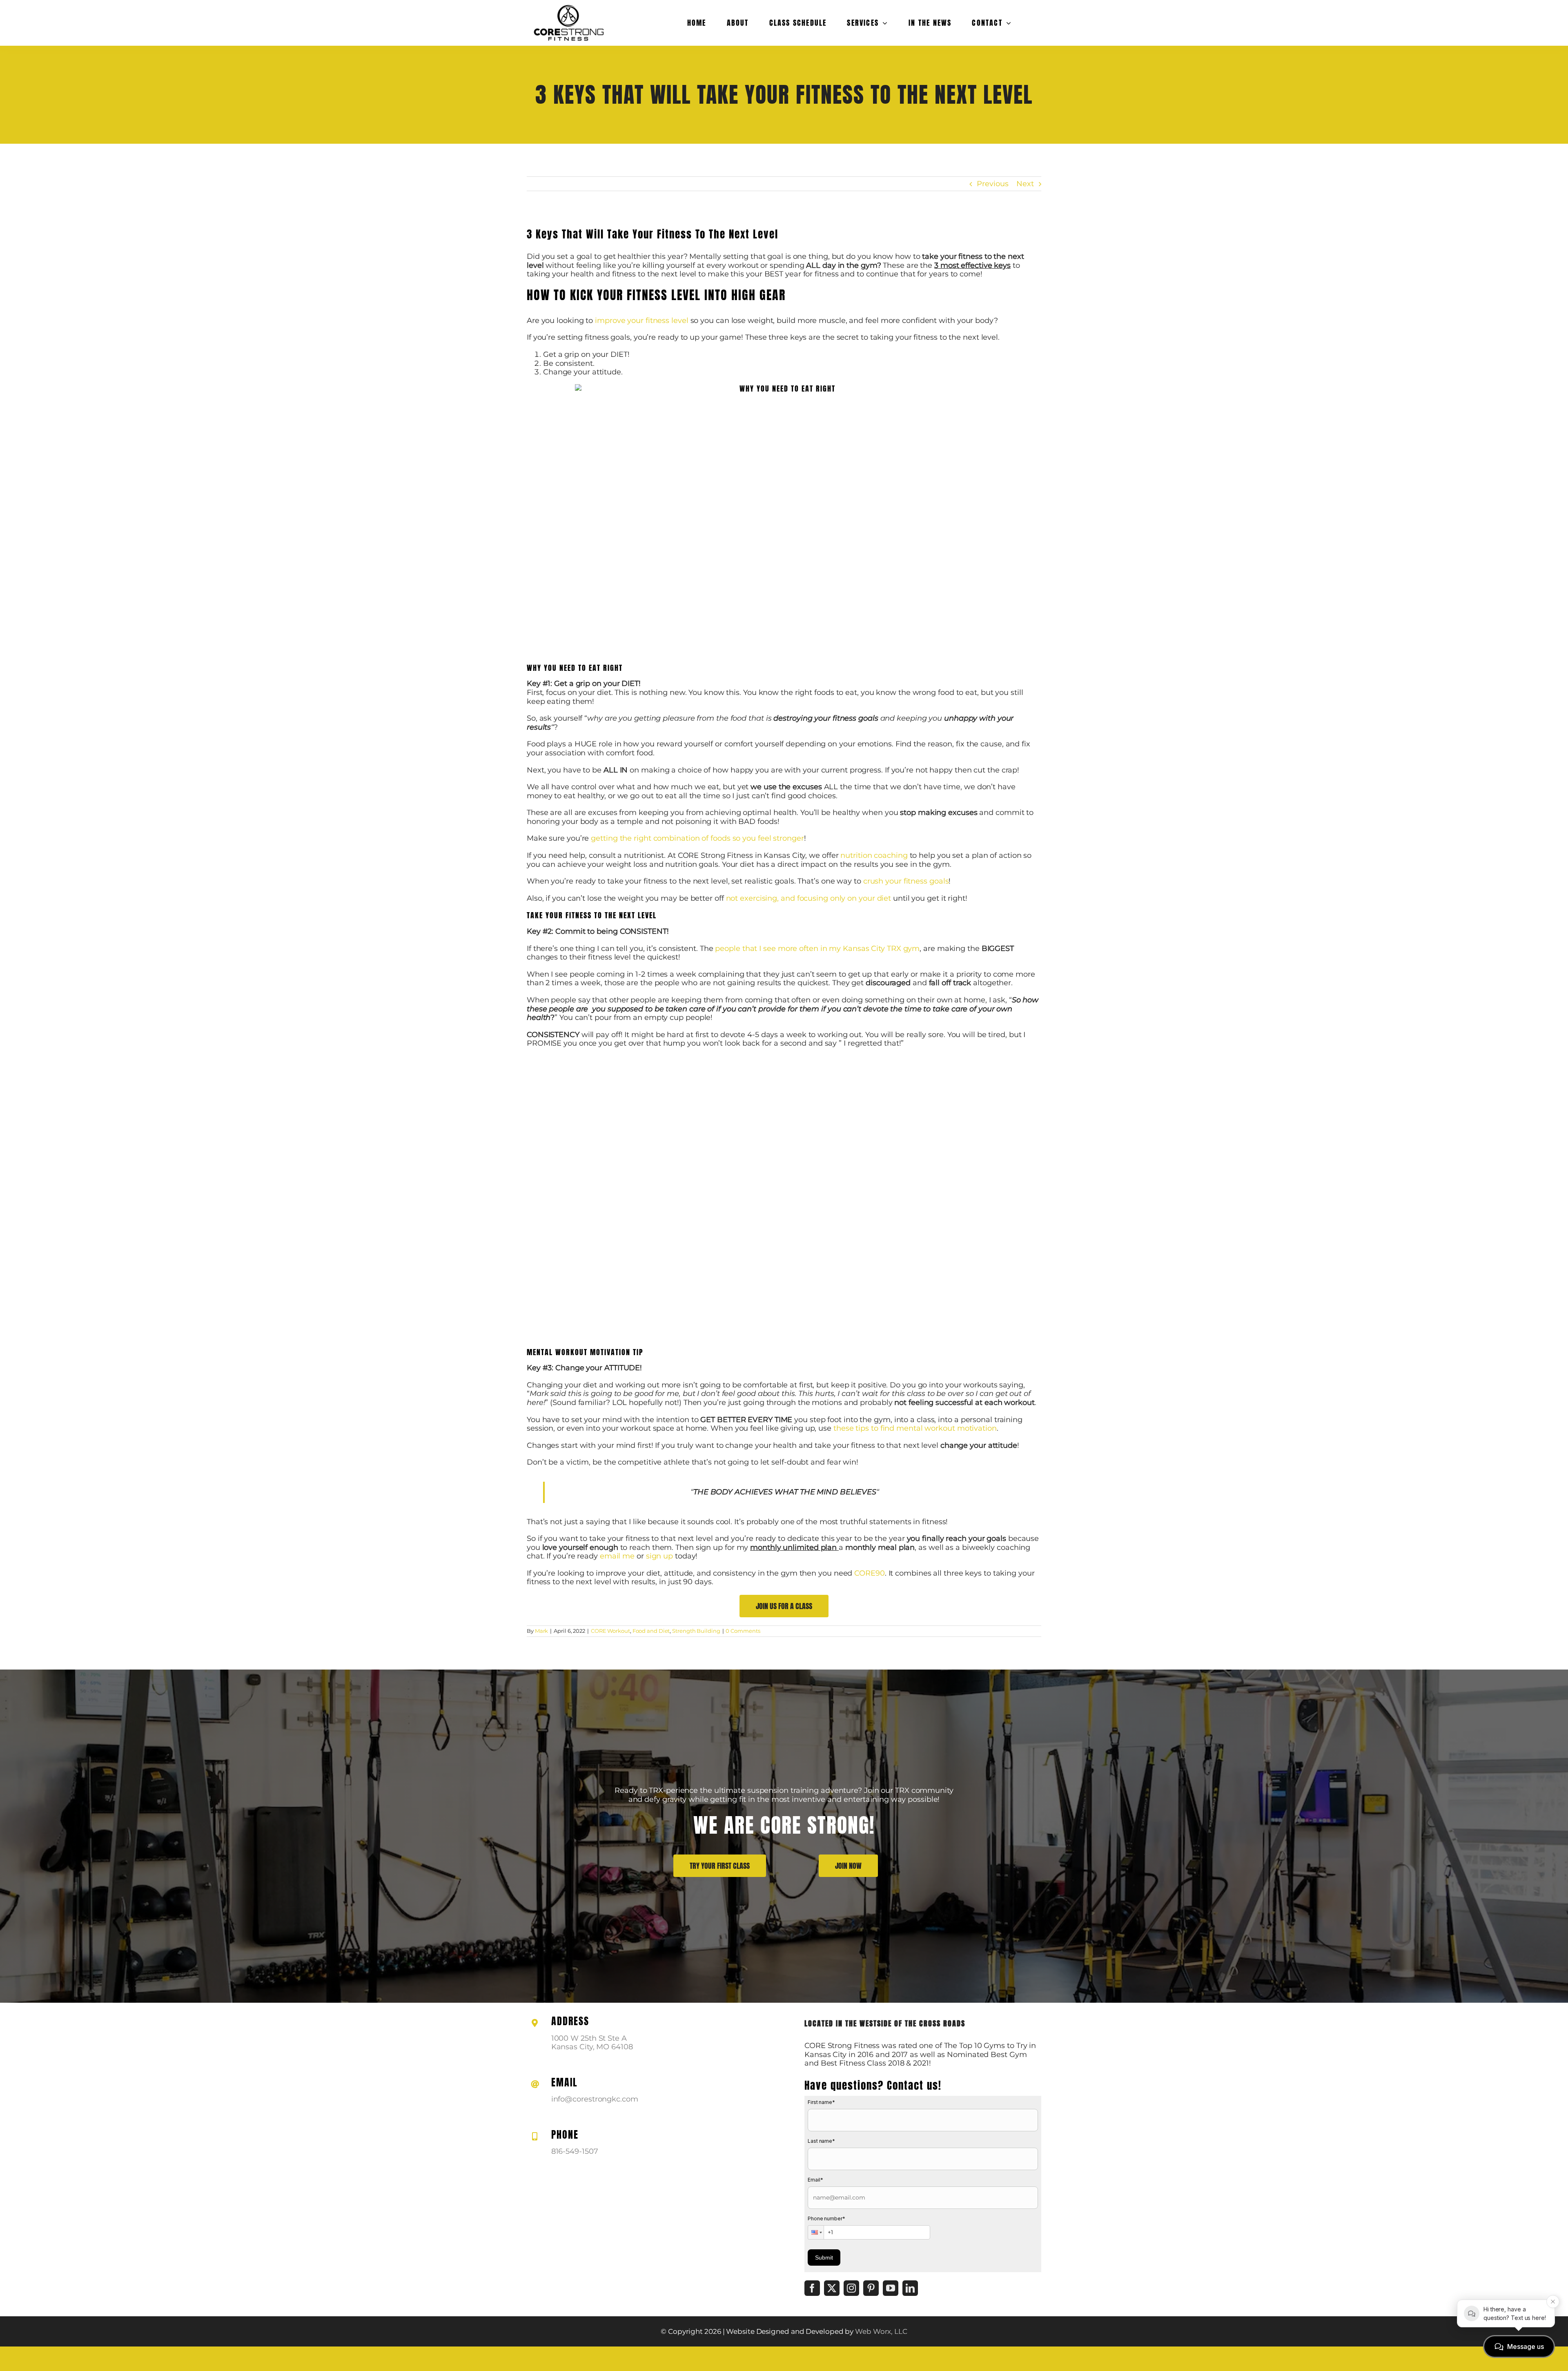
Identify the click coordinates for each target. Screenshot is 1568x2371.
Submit (824, 2257)
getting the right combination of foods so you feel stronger (697, 838)
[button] (816, 2232)
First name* (821, 2102)
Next (1025, 184)
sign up (659, 1556)
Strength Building (696, 1631)
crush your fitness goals (906, 881)
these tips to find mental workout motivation (915, 1428)
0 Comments (743, 1631)
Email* (815, 2180)
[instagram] (851, 2288)
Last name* (821, 2141)
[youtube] (891, 2288)
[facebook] (812, 2288)
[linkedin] (910, 2288)
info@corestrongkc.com (595, 2099)
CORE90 (869, 1573)
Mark (542, 1631)
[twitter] (832, 2288)
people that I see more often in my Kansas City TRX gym (817, 948)
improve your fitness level (642, 321)
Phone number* (826, 2218)
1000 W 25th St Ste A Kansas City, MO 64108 (592, 2043)
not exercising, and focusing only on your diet (809, 898)
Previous (992, 184)
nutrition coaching (874, 855)
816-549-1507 (575, 2151)
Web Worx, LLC (881, 2331)
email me (617, 1556)
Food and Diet (651, 1631)
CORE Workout (610, 1631)
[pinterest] (871, 2288)
